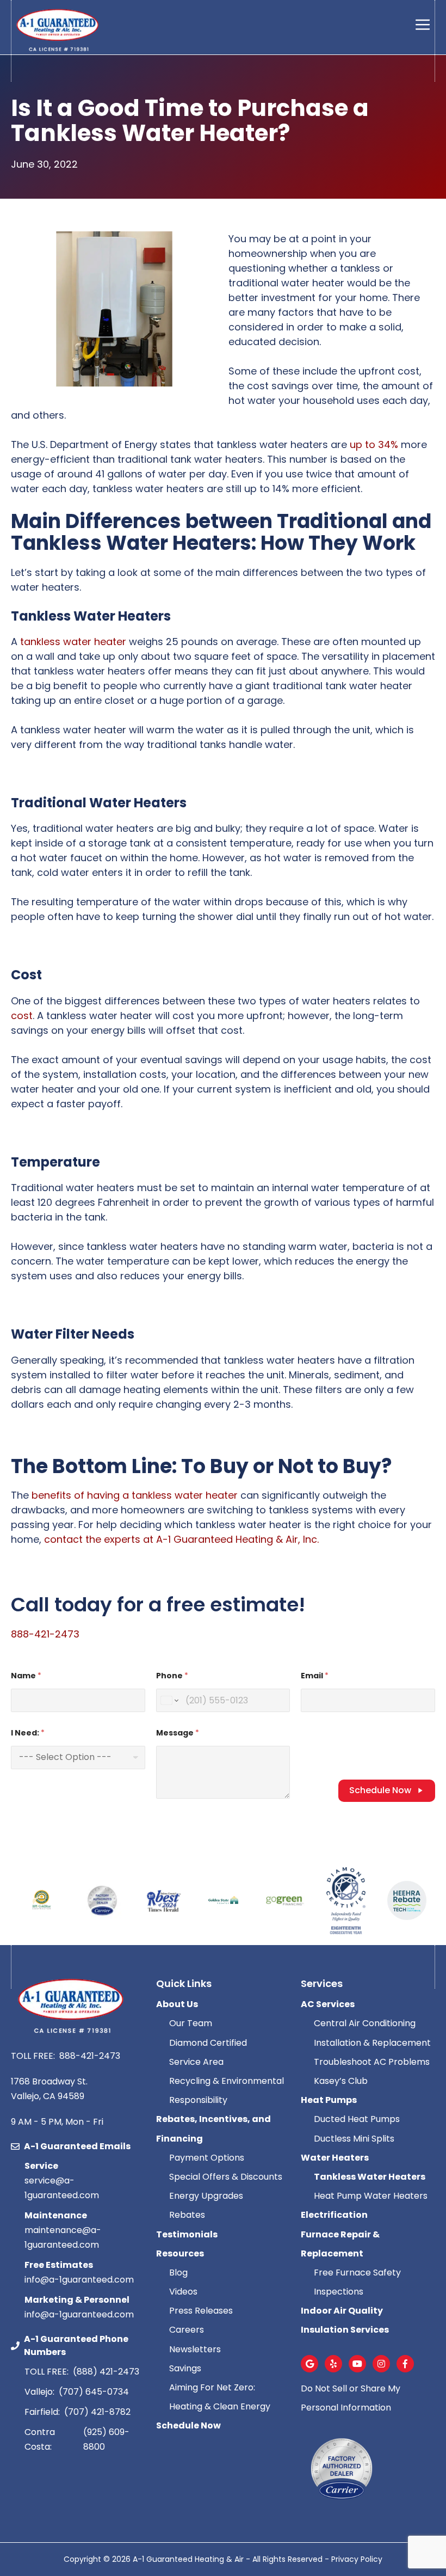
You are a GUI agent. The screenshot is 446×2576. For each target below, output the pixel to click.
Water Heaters (335, 2158)
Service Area (196, 2062)
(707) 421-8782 (97, 2412)
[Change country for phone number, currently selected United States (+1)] (169, 1700)
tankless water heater (73, 642)
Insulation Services (346, 2330)
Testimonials (187, 2234)
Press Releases (201, 2311)
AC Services (328, 2004)
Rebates (187, 2215)
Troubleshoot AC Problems (372, 2062)
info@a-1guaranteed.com (79, 2280)
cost (22, 1016)
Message (178, 1733)
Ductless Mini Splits (354, 2139)
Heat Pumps (329, 2100)
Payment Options (207, 2158)
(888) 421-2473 (106, 2372)
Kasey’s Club (341, 2081)
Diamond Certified (208, 2043)
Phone (172, 1676)
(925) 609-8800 (106, 2439)
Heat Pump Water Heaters (371, 2196)
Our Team (191, 2023)
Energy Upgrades (206, 2196)
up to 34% (374, 444)
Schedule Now (380, 1790)
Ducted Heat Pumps (357, 2119)
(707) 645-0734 (94, 2392)
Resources (180, 2253)
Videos (183, 2292)
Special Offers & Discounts (227, 2177)
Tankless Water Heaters (370, 2177)
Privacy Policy (357, 2559)
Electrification (334, 2215)
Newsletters (195, 2349)
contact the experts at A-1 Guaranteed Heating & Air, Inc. (181, 1539)
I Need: (28, 1733)
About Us (177, 2004)
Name (26, 1676)
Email (315, 1676)
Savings (185, 2368)
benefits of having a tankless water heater (135, 1495)
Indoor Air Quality (343, 2311)
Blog (178, 2273)
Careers (187, 2330)
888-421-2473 (45, 1634)
